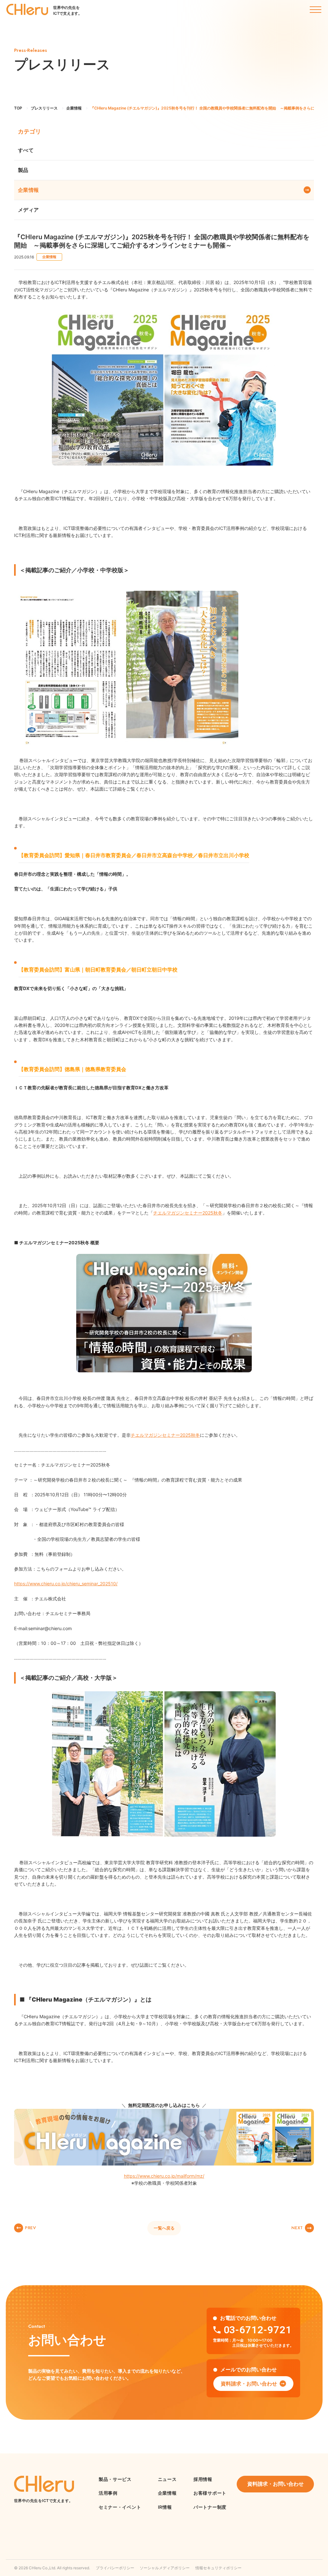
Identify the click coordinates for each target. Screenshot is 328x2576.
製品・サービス (115, 2479)
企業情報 (29, 190)
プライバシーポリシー (115, 2568)
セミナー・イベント (120, 2507)
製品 (23, 170)
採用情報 (203, 2479)
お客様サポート (210, 2493)
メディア (29, 210)
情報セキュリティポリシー (218, 2568)
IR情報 (165, 2507)
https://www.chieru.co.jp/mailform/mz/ (164, 2176)
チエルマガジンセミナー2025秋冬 (165, 1435)
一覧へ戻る (164, 2228)
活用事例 (108, 2493)
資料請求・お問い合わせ (249, 2384)
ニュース (167, 2479)
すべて (26, 150)
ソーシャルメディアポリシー (165, 2568)
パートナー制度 (210, 2507)
